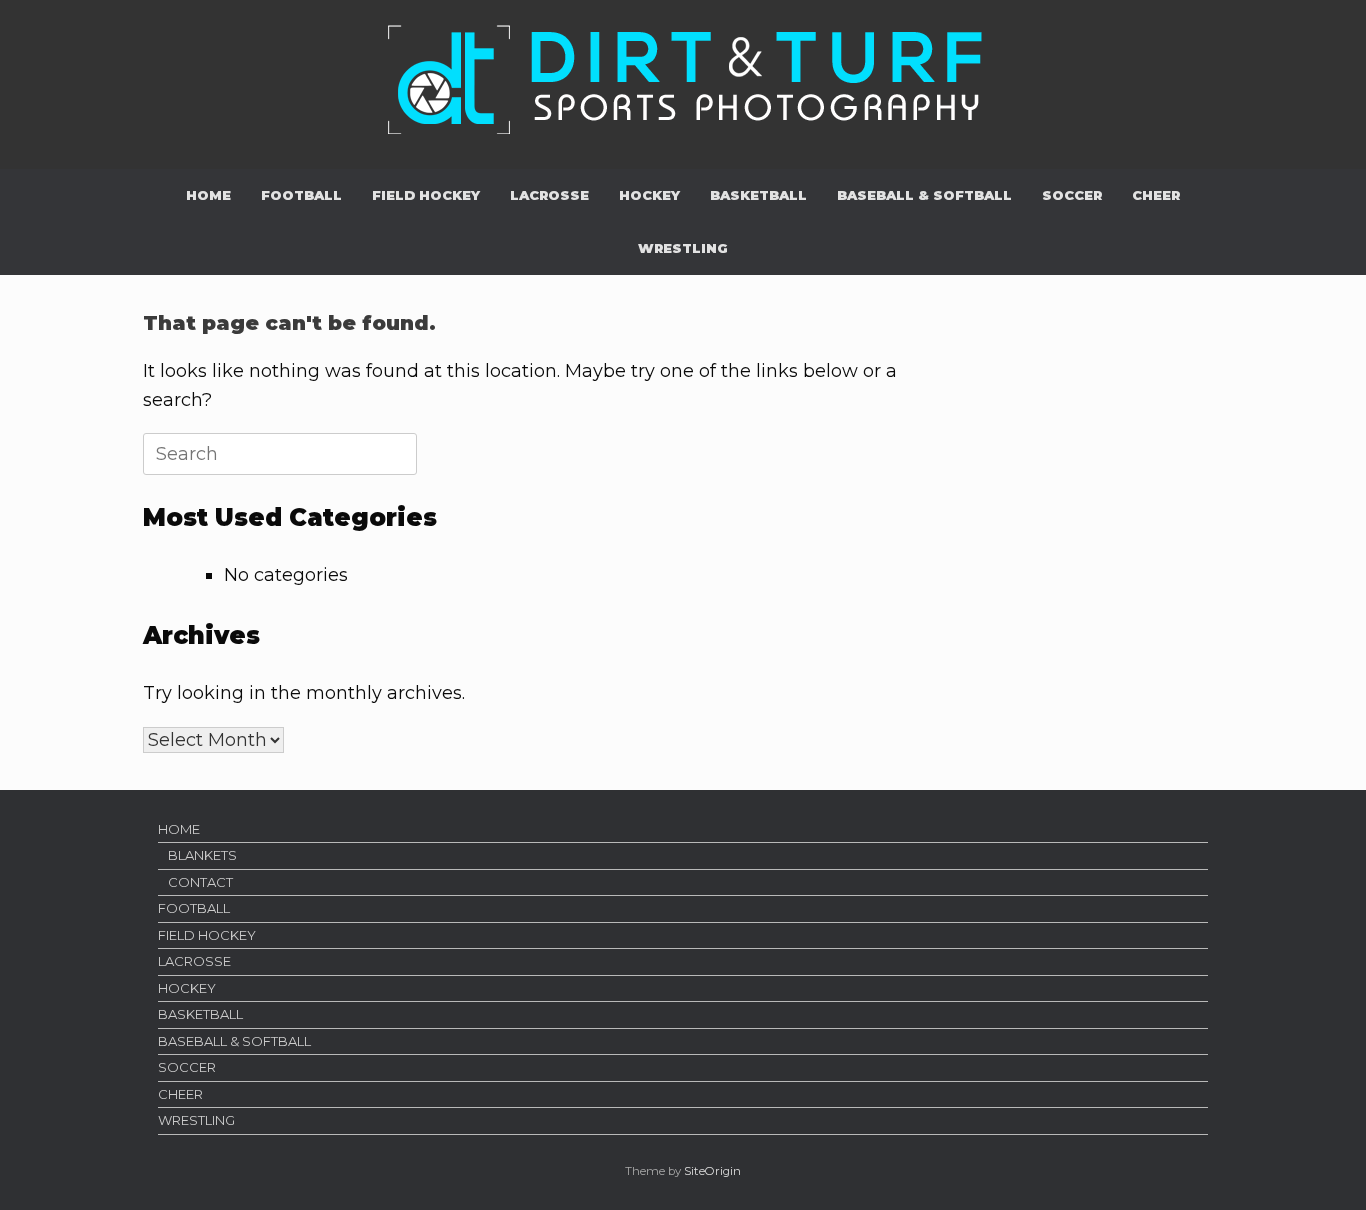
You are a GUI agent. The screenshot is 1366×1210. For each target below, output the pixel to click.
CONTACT (200, 882)
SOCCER (1072, 195)
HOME (208, 195)
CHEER (1156, 195)
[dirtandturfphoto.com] (683, 77)
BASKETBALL (758, 195)
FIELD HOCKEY (426, 195)
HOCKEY (649, 195)
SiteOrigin (712, 1171)
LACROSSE (549, 195)
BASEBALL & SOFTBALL (924, 195)
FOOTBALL (301, 195)
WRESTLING (683, 248)
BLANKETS (202, 855)
